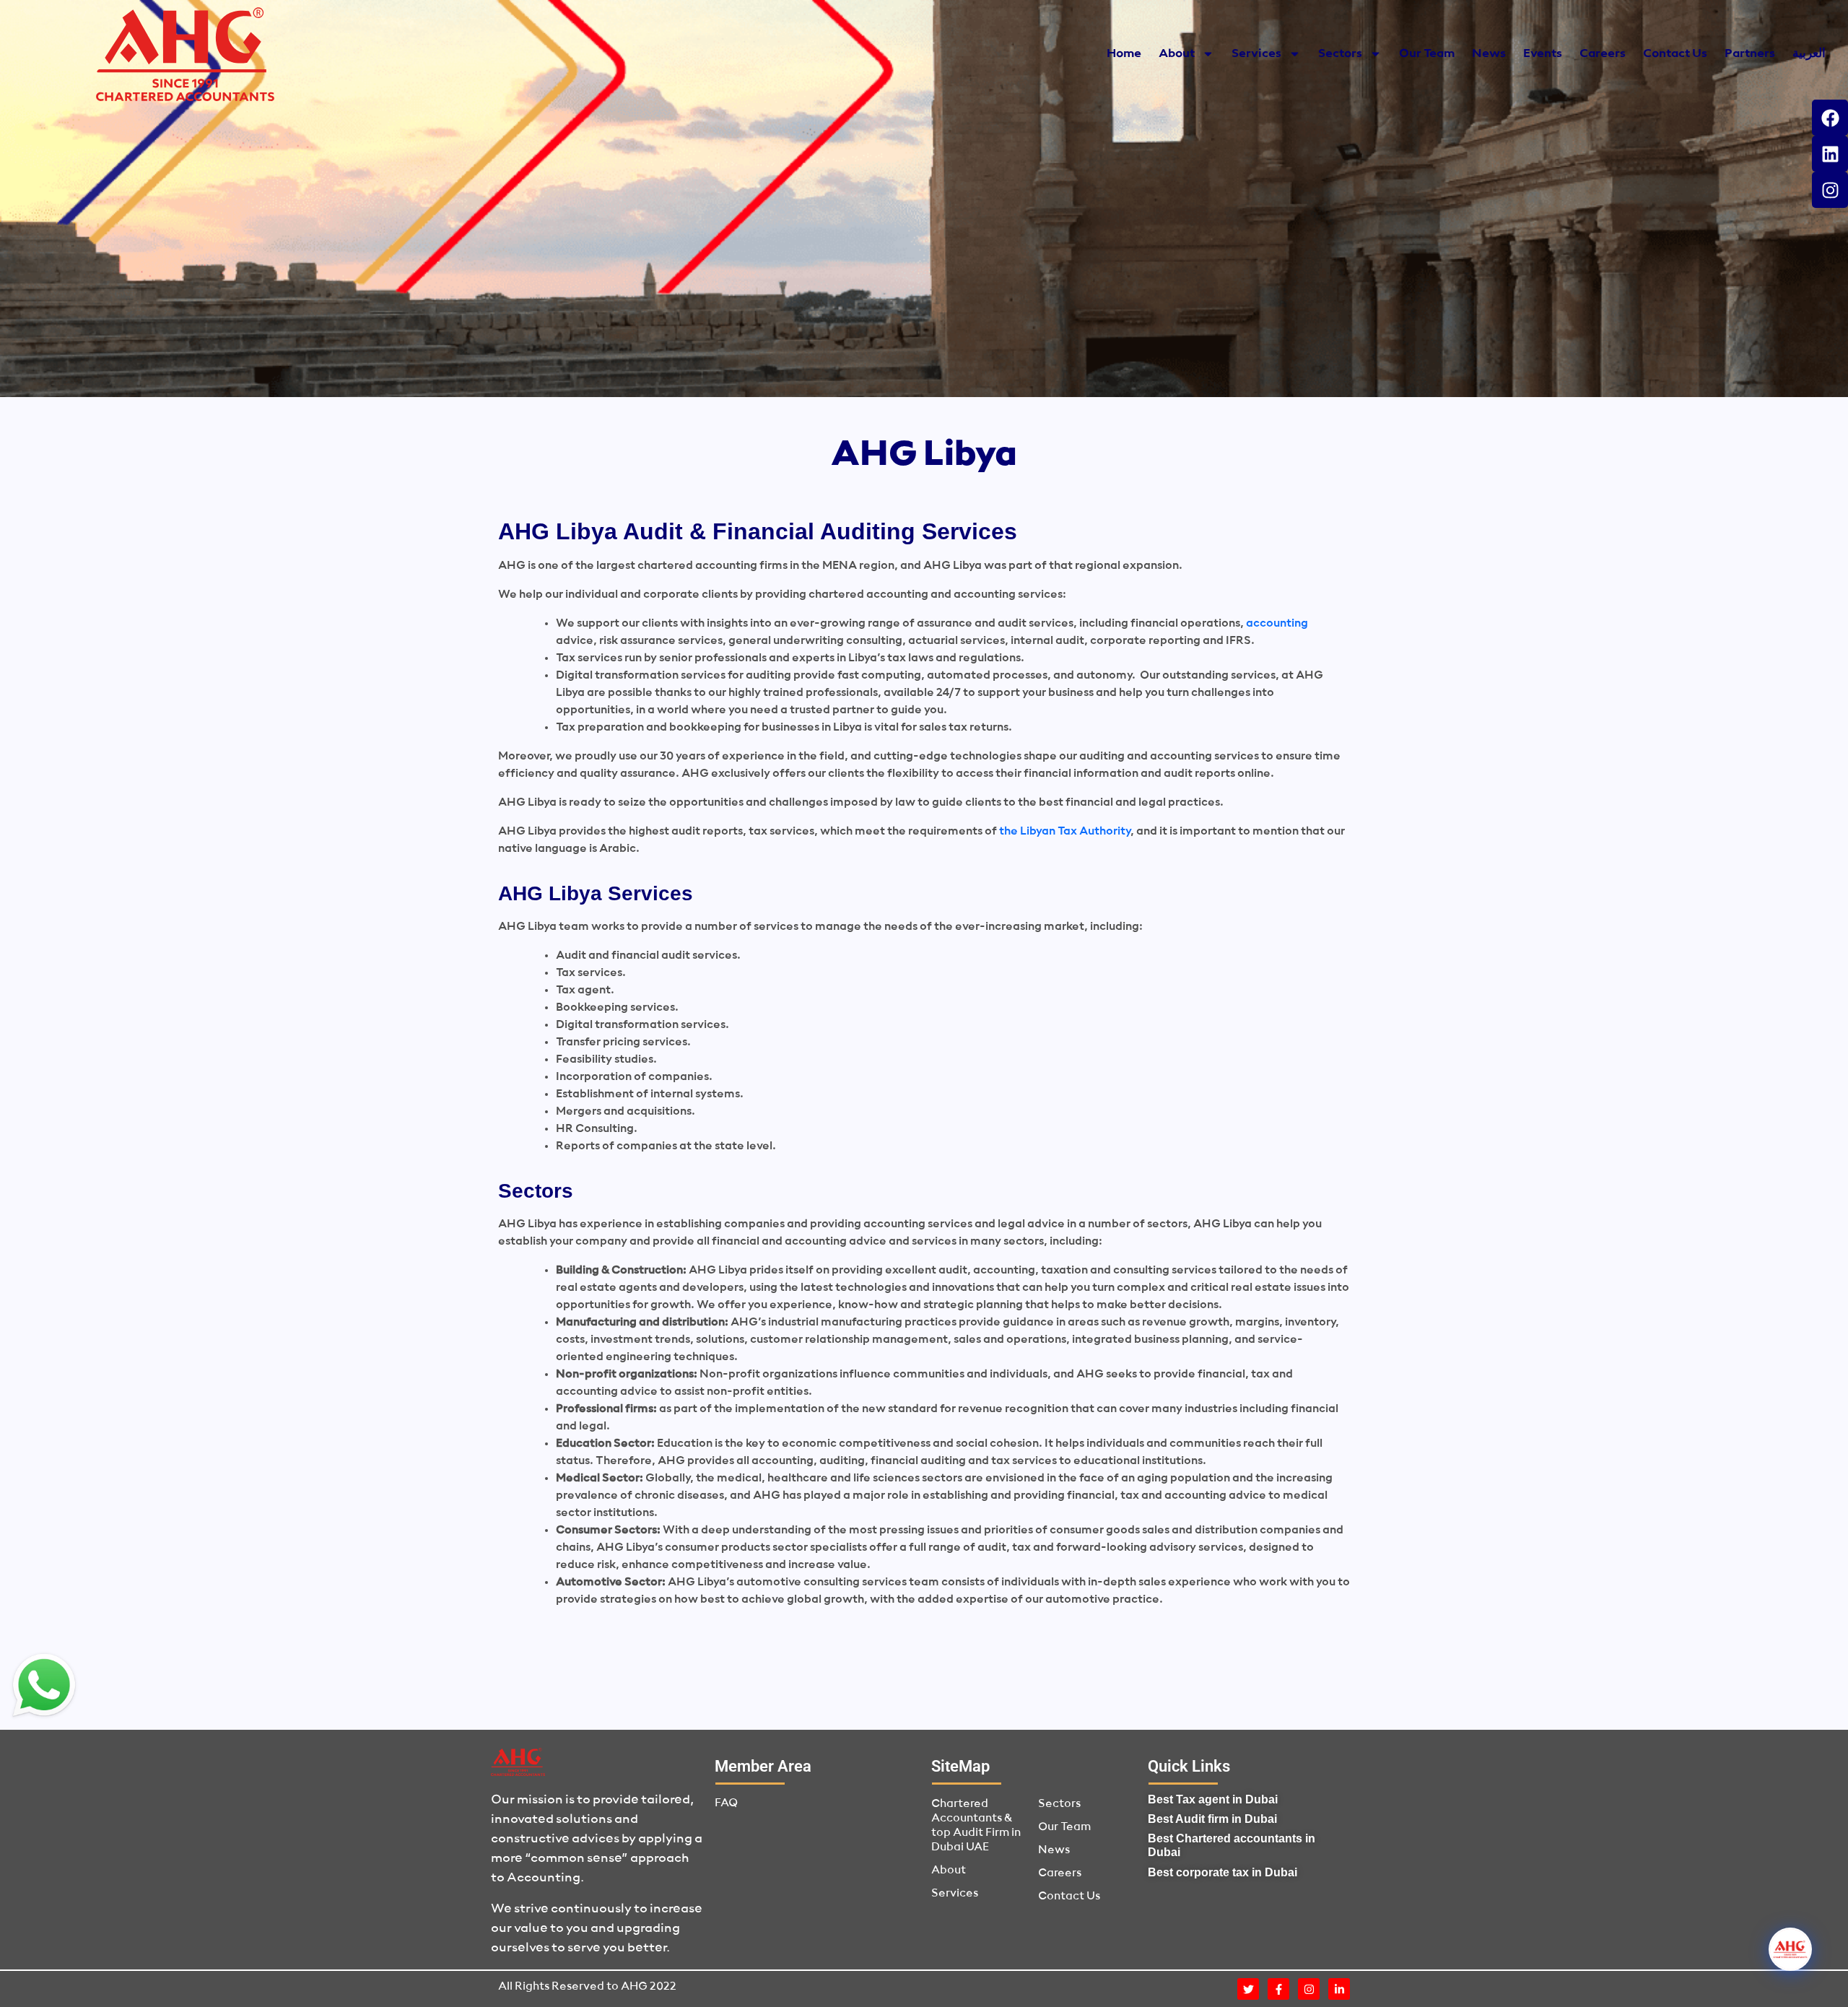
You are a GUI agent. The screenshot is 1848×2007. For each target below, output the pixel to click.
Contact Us (1675, 54)
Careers (1603, 54)
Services (1256, 54)
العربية (1809, 54)
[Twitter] (1248, 1989)
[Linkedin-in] (1339, 1989)
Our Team (1427, 54)
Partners (1750, 54)
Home (1124, 54)
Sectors (1340, 54)
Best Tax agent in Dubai (1213, 1799)
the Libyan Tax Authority (1065, 832)
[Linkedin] (1830, 154)
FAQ (726, 1803)
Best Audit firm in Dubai (1212, 1819)
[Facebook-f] (1278, 1989)
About (1177, 54)
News (1489, 54)
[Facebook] (1830, 118)
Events (1543, 54)
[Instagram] (1830, 190)
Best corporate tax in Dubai (1222, 1872)
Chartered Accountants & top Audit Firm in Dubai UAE (976, 1826)
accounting (1277, 624)
